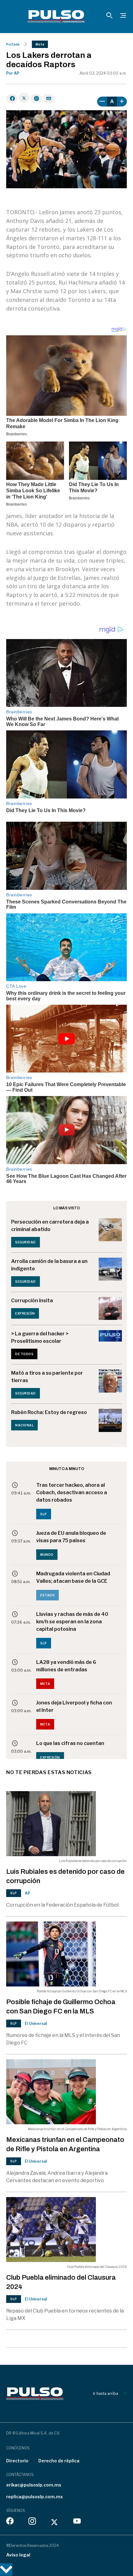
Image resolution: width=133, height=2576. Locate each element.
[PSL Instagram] (32, 2522)
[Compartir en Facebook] (12, 98)
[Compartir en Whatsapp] (36, 98)
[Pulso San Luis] (56, 16)
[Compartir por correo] (48, 98)
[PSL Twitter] (55, 2522)
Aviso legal (18, 2555)
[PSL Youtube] (77, 2522)
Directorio (17, 2461)
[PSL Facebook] (10, 2522)
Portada (13, 44)
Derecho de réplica (59, 2461)
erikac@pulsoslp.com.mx (34, 2485)
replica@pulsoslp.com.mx (34, 2497)
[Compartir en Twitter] (24, 98)
